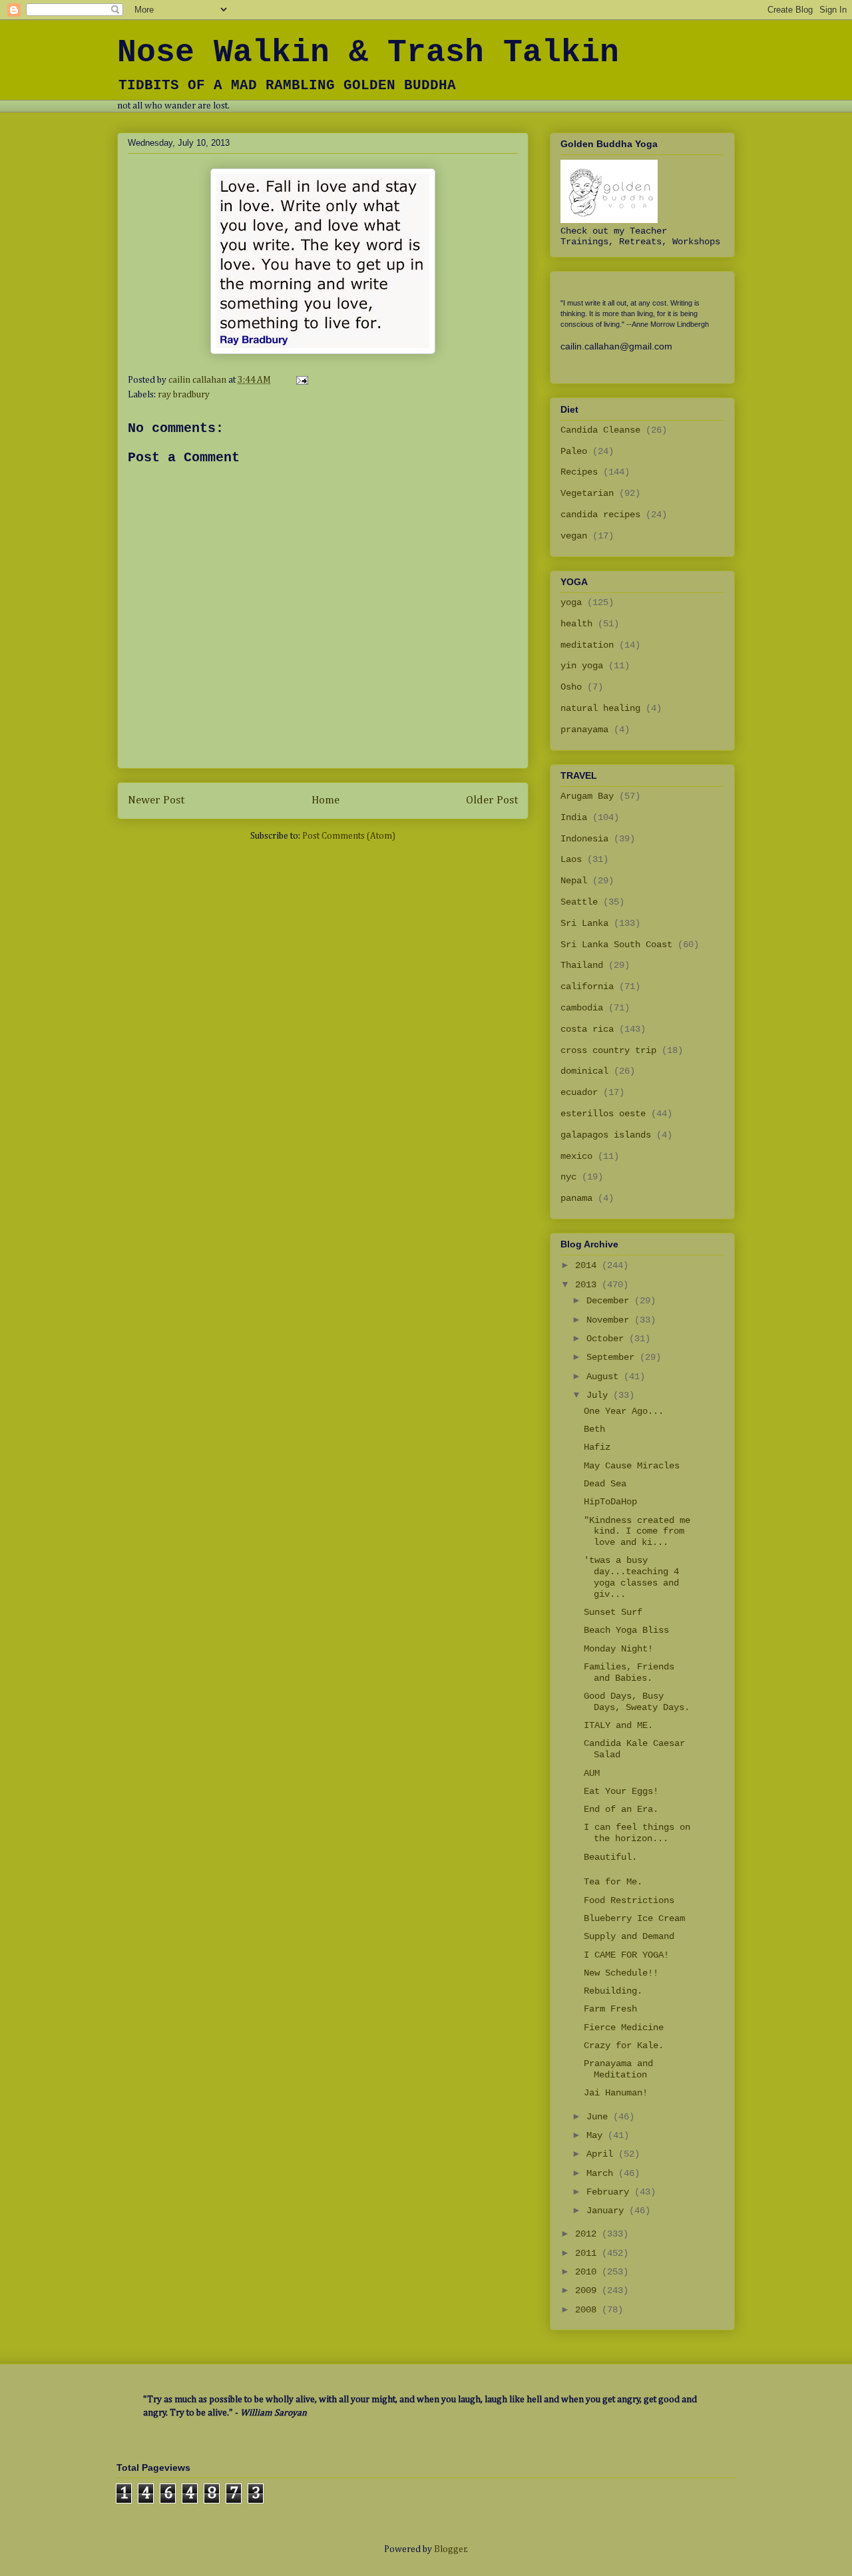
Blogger (450, 2549)
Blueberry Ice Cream (634, 1918)
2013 (588, 1285)
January (608, 2211)
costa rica (587, 1029)
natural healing (600, 708)
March (602, 2173)
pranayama (584, 730)
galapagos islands (606, 1135)
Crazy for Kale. (624, 2045)
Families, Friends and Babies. (629, 1672)
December (610, 1301)
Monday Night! (618, 1649)
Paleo (574, 451)
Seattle (579, 902)
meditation (587, 645)
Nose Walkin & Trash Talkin (368, 53)
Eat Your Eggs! (621, 1791)
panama (576, 1198)
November (610, 1320)
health (576, 624)
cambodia (582, 1008)
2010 (588, 2272)
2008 (588, 2310)
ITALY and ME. (618, 1725)
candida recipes (600, 515)
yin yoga (582, 666)
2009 (588, 2290)
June (600, 2117)
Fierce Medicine (624, 2028)
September (613, 1357)
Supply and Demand (629, 1936)
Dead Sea (605, 1484)
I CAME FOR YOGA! (626, 1955)
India (574, 817)
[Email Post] (301, 380)
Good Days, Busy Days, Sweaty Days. (637, 1702)
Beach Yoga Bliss (626, 1630)
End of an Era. (621, 1809)
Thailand (582, 965)
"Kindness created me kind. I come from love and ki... (637, 1532)
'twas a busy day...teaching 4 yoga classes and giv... (631, 1577)
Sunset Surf (613, 1612)
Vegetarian (587, 493)
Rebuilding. (613, 1991)
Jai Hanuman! (616, 2093)
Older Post (492, 800)
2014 (588, 1265)
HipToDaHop (610, 1502)
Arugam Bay (587, 796)
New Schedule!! (621, 1973)
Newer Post (156, 800)
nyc (568, 1177)
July (600, 1395)
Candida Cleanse (600, 430)
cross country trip (608, 1050)
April (602, 2154)
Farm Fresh (610, 2009)
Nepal (574, 881)
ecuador (579, 1092)
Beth (594, 1429)
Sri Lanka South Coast (616, 945)
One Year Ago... (624, 1411)
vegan (574, 536)
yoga (571, 602)
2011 (588, 2253)
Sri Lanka (584, 923)
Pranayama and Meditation (618, 2069)
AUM (592, 1773)
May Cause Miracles (632, 1466)
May (597, 2135)
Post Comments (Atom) (349, 836)
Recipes (579, 472)
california (587, 986)
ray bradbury (184, 395)
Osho (571, 687)
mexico (576, 1156)
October (608, 1339)
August (605, 1377)
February (610, 2192)
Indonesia (584, 839)
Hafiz (597, 1447)
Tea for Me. (613, 1882)
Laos (571, 859)
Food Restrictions (629, 1900)
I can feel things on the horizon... (637, 1833)
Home (325, 800)
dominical (584, 1071)
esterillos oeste (603, 1114)
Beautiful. (610, 1857)
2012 (588, 2234)
